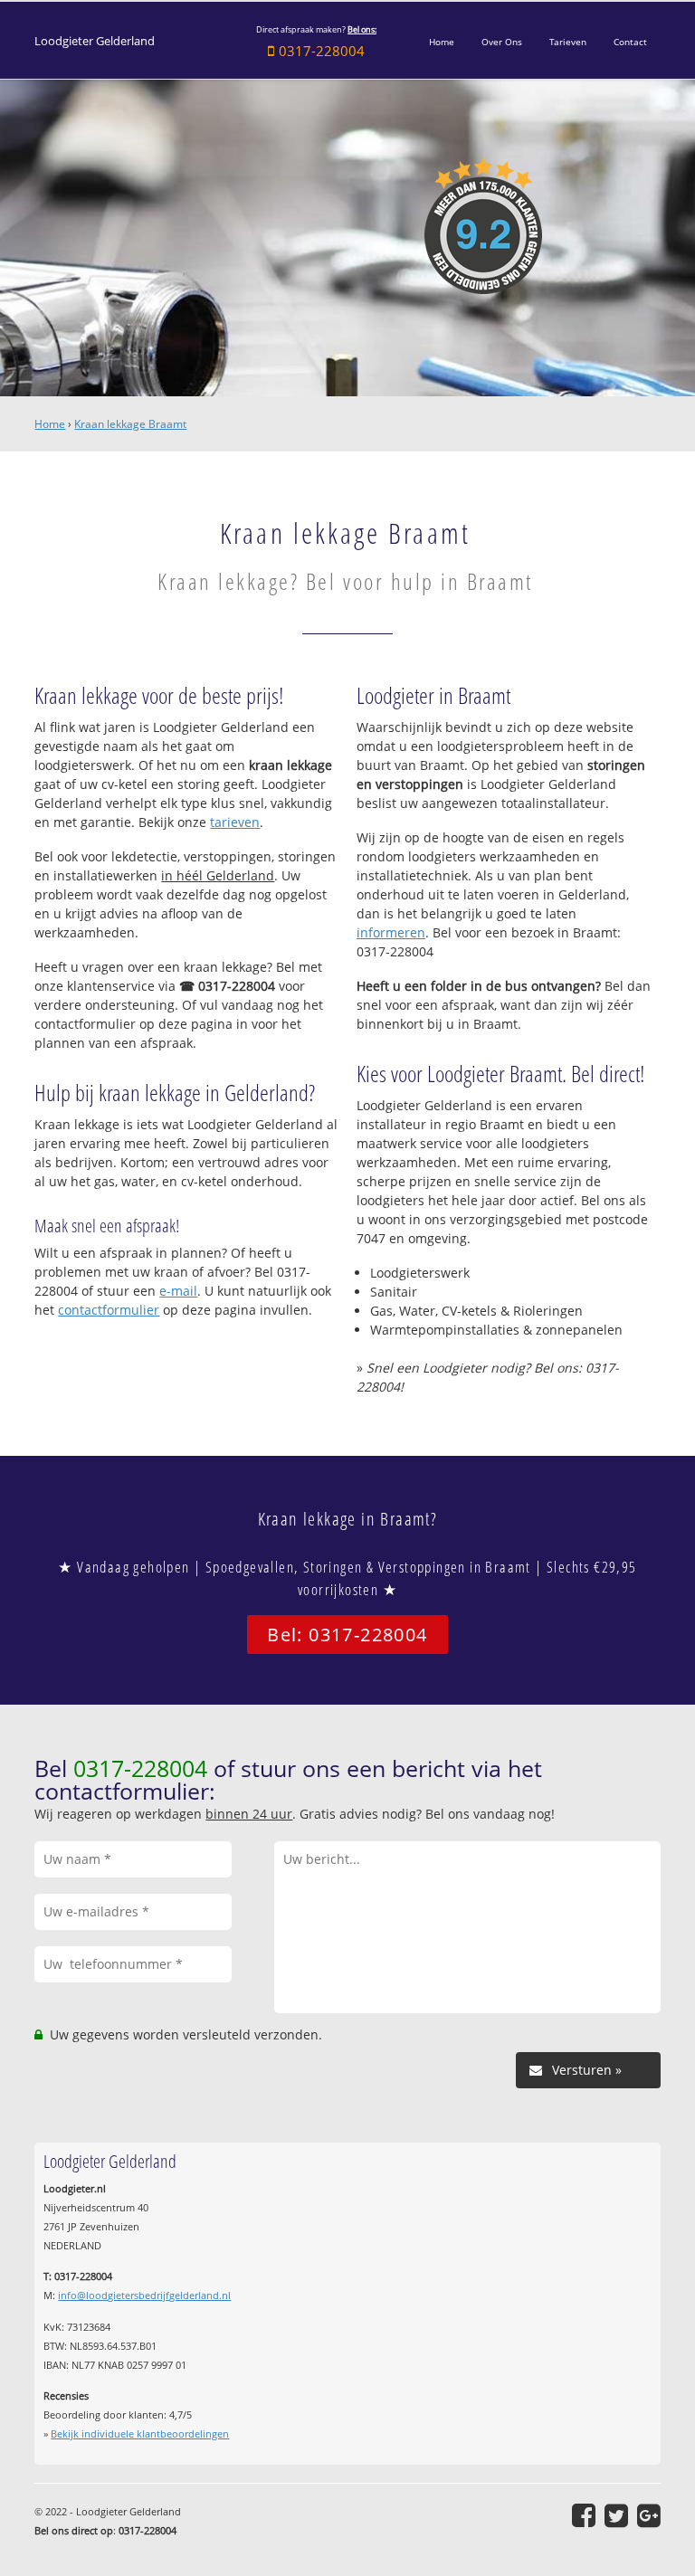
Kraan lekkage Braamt (130, 424)
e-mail (178, 1291)
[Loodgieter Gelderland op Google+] (649, 2515)
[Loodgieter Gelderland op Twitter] (616, 2515)
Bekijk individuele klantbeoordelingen (140, 2433)
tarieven (235, 822)
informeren (391, 932)
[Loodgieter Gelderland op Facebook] (584, 2515)
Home (50, 424)
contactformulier (109, 1310)
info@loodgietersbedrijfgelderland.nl (144, 2295)
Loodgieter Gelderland (95, 41)
